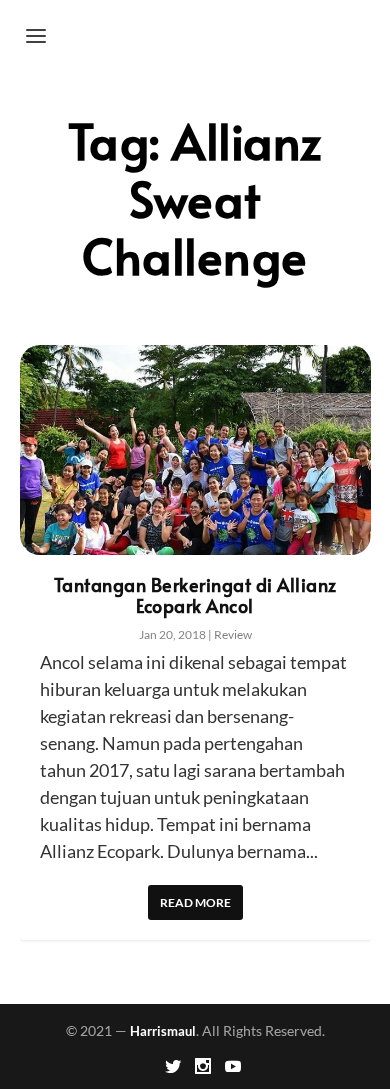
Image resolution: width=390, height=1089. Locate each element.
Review (233, 634)
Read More (195, 902)
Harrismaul (163, 1031)
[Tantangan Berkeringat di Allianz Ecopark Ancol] (195, 450)
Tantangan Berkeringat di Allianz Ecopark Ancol (195, 595)
